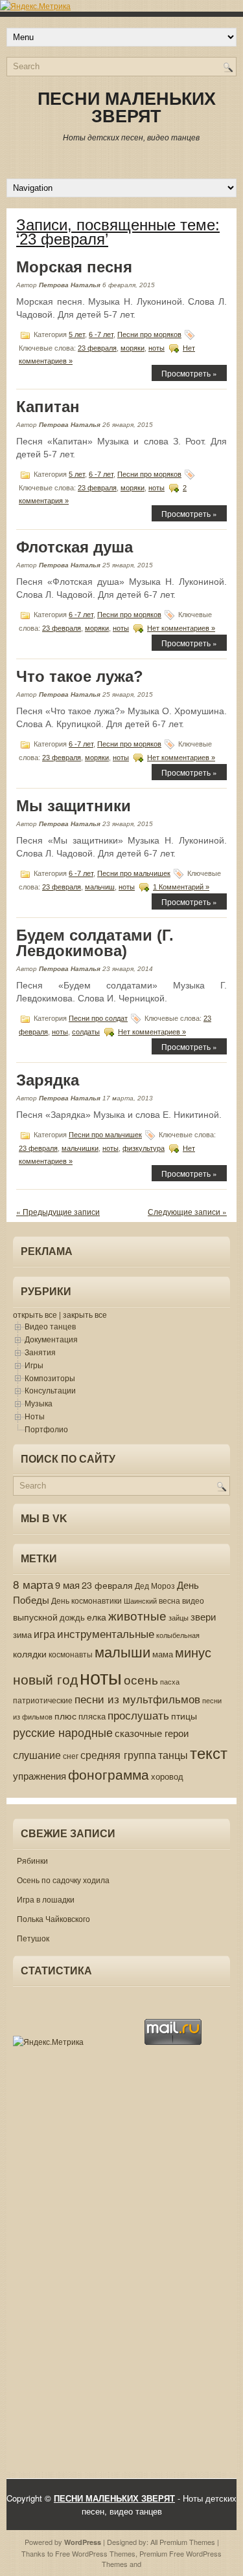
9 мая (67, 1585)
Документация (51, 1339)
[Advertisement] (52, 2265)
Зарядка (48, 1080)
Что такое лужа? (80, 676)
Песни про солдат (98, 1018)
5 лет (77, 334)
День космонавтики (87, 1600)
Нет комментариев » (181, 628)
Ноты (35, 1416)
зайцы (179, 1618)
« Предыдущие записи (58, 1211)
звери (203, 1616)
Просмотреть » (189, 373)
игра (44, 1634)
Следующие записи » (187, 1211)
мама (163, 1654)
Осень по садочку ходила (63, 1880)
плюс (65, 1716)
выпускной (35, 1617)
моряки (133, 348)
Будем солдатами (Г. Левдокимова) (95, 943)
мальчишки (80, 1148)
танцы (173, 1755)
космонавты (71, 1654)
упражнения (40, 1775)
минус (193, 1652)
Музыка (39, 1403)
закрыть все (85, 1314)
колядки (30, 1654)
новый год (45, 1679)
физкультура (144, 1148)
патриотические (43, 1700)
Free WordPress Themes (95, 2553)
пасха (170, 1682)
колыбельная (178, 1635)
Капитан (48, 407)
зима (22, 1635)
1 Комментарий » (181, 887)
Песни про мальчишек (134, 873)
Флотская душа (75, 547)
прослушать (138, 1715)
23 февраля (97, 348)
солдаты (86, 1032)
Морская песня (74, 267)
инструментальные (106, 1633)
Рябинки (32, 1860)
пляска (92, 1716)
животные (137, 1615)
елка (97, 1617)
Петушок (33, 1938)
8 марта (33, 1584)
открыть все (35, 1314)
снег (71, 1756)
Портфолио (46, 1429)
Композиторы (50, 1378)
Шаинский (140, 1600)
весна (169, 1600)
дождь (72, 1617)
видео (193, 1600)
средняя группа (118, 1754)
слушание (37, 1754)
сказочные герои (152, 1733)
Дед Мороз (155, 1586)
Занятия (40, 1352)
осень (141, 1679)
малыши (122, 1651)
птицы (184, 1716)
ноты (156, 348)
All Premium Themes (183, 2542)
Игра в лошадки (46, 1899)
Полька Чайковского (53, 1918)
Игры (34, 1365)
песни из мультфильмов (137, 1699)
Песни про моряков (149, 334)
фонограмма (109, 1774)
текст (209, 1752)
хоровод (167, 1776)
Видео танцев (50, 1326)
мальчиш (100, 887)
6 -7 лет (101, 334)
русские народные (63, 1732)
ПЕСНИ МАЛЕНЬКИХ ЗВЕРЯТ (127, 108)
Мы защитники (74, 806)
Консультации (50, 1390)
